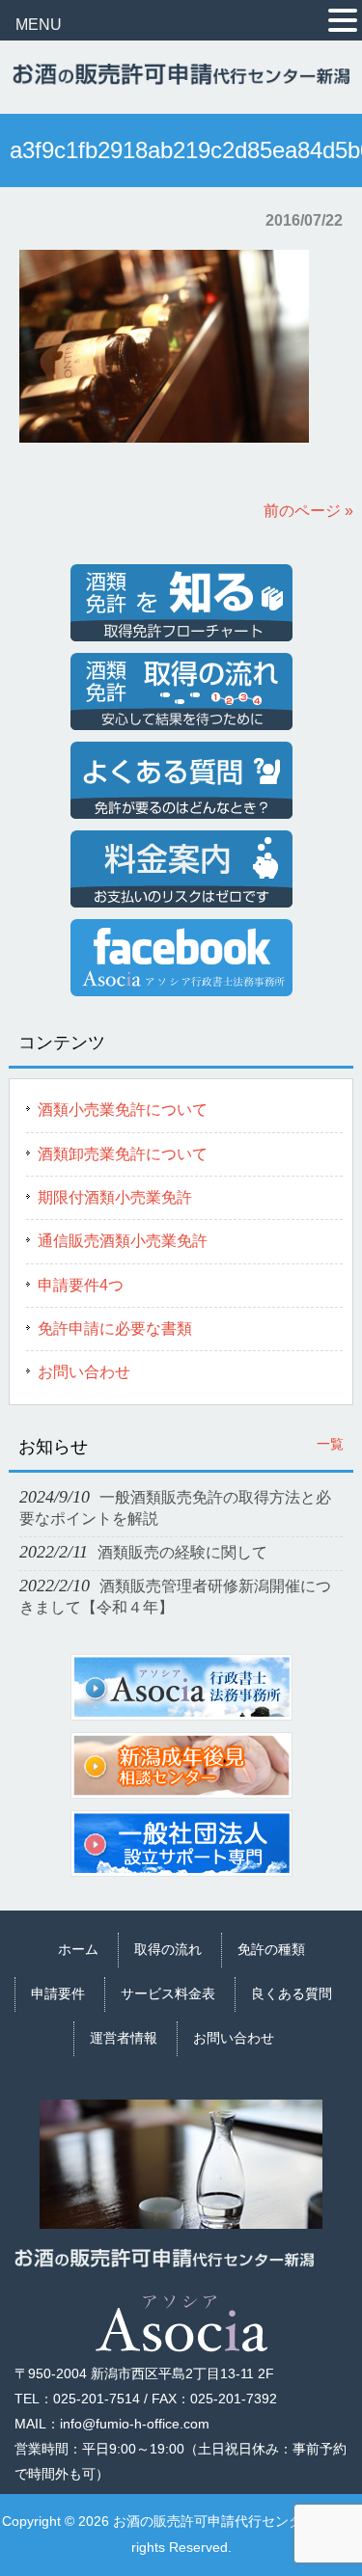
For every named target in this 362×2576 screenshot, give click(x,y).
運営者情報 (124, 2038)
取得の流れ (168, 1949)
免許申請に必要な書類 (115, 1329)
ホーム (78, 1949)
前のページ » (308, 511)
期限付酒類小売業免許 (115, 1197)
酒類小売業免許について (123, 1110)
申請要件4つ (81, 1285)
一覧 (330, 1444)
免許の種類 (271, 1949)
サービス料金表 (168, 1993)
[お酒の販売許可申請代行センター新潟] (181, 76)
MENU (39, 25)
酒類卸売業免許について (123, 1154)
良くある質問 (292, 1993)
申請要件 (58, 1993)
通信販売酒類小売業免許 (123, 1241)
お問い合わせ (84, 1372)
